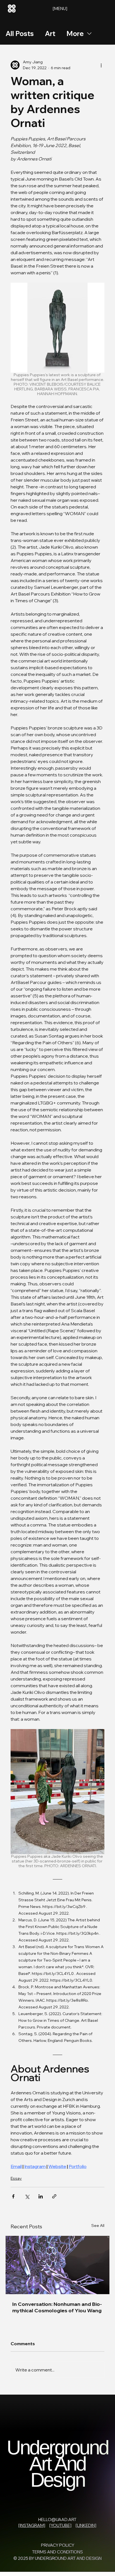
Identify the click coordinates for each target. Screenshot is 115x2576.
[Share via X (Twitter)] (27, 2196)
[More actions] (101, 65)
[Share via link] (54, 2196)
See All (98, 2226)
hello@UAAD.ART (57, 2519)
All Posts (20, 33)
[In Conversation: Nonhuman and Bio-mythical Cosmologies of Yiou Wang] (57, 2265)
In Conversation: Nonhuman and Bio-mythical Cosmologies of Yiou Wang (57, 2307)
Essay (16, 2178)
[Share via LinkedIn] (41, 2196)
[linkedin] (86, 2525)
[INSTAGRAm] (32, 2525)
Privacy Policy (58, 2545)
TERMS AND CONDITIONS (57, 2552)
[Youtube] (60, 2525)
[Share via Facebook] (13, 2196)
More (75, 33)
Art (50, 33)
